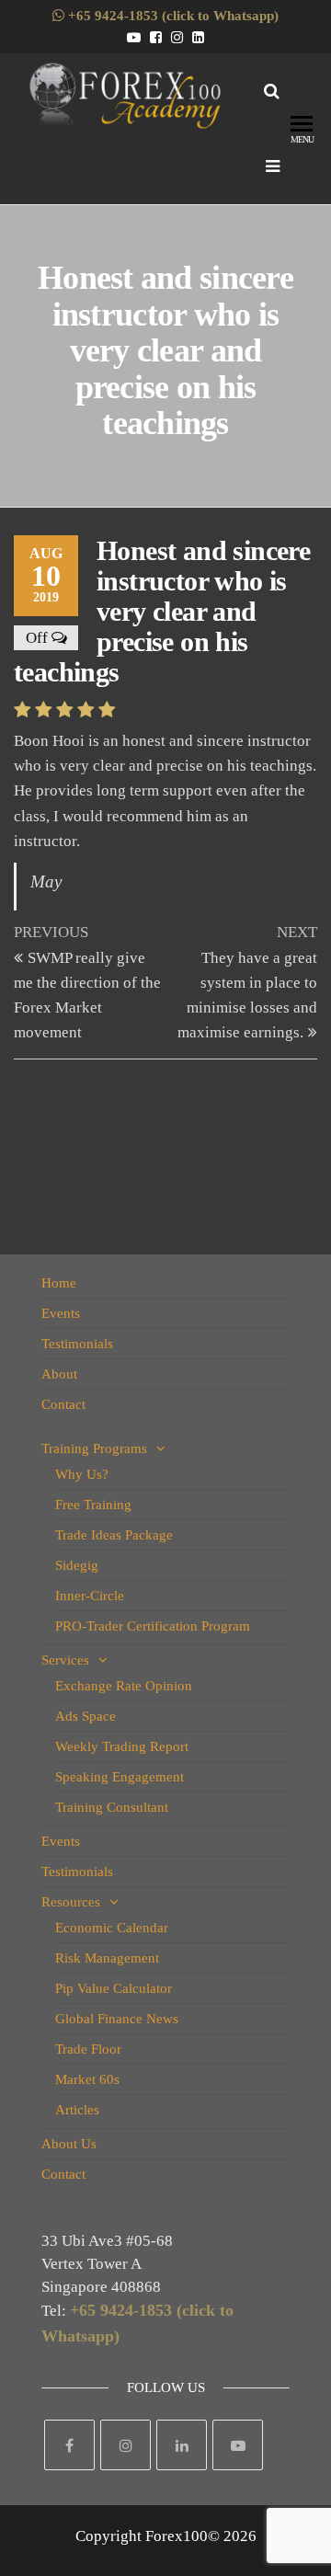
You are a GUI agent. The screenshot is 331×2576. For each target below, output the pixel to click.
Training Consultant (112, 1807)
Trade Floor (88, 2049)
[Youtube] (238, 2445)
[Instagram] (126, 2445)
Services (65, 1660)
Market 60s (87, 2079)
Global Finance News (117, 2019)
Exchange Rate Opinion (124, 1686)
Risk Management (107, 1958)
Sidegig (77, 1565)
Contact (63, 1404)
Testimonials (77, 1344)
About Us (69, 2144)
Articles (77, 2110)
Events (61, 1313)
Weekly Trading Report (122, 1746)
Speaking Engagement (120, 1777)
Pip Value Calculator (114, 1988)
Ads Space (86, 1716)
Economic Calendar (112, 1928)
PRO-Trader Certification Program (153, 1626)
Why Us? (82, 1474)
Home (59, 1283)
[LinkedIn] (182, 2445)
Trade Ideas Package (114, 1535)
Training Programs (94, 1448)
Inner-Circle (90, 1596)
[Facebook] (69, 2445)
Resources (71, 1902)
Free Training (93, 1505)
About (59, 1374)
